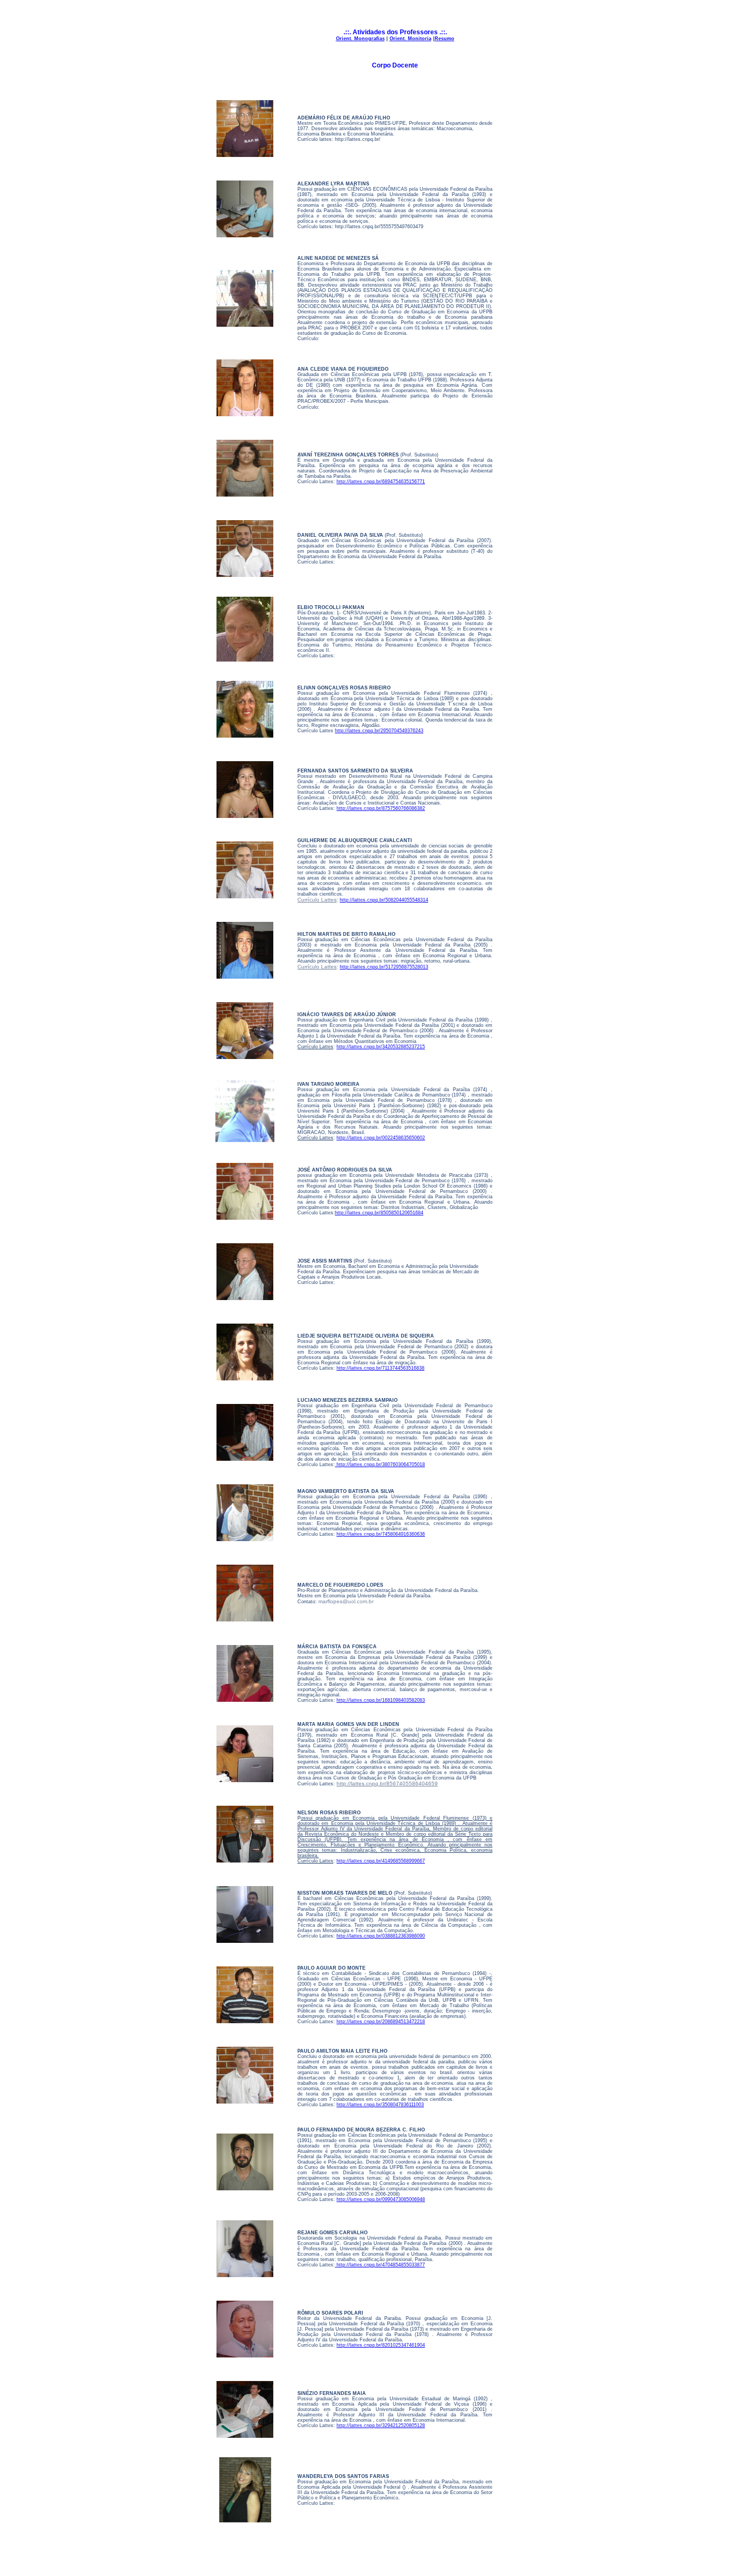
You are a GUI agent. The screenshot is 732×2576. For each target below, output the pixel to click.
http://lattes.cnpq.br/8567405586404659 (387, 1783)
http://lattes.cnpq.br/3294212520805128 (381, 2425)
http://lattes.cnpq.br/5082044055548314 (384, 900)
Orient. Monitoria (410, 39)
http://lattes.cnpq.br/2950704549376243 (379, 731)
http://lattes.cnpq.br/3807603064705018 (380, 1465)
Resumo (445, 39)
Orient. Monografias (360, 39)
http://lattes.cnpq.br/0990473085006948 (381, 2199)
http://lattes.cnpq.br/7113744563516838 (380, 1368)
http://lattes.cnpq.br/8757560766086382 (381, 808)
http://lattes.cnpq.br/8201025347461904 (381, 2345)
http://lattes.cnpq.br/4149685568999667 (381, 1861)
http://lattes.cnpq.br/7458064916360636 (381, 1534)
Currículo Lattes (317, 900)
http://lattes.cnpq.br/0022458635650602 (381, 1138)
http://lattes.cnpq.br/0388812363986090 (381, 1936)
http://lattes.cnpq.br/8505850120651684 (379, 1213)
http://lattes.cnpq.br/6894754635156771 (381, 482)
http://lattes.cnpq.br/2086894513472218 (381, 2022)
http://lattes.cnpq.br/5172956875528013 (384, 967)
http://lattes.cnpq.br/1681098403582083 (381, 1700)
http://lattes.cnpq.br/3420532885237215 (381, 1047)
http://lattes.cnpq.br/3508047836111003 (380, 2105)
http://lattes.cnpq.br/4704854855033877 (380, 2265)
